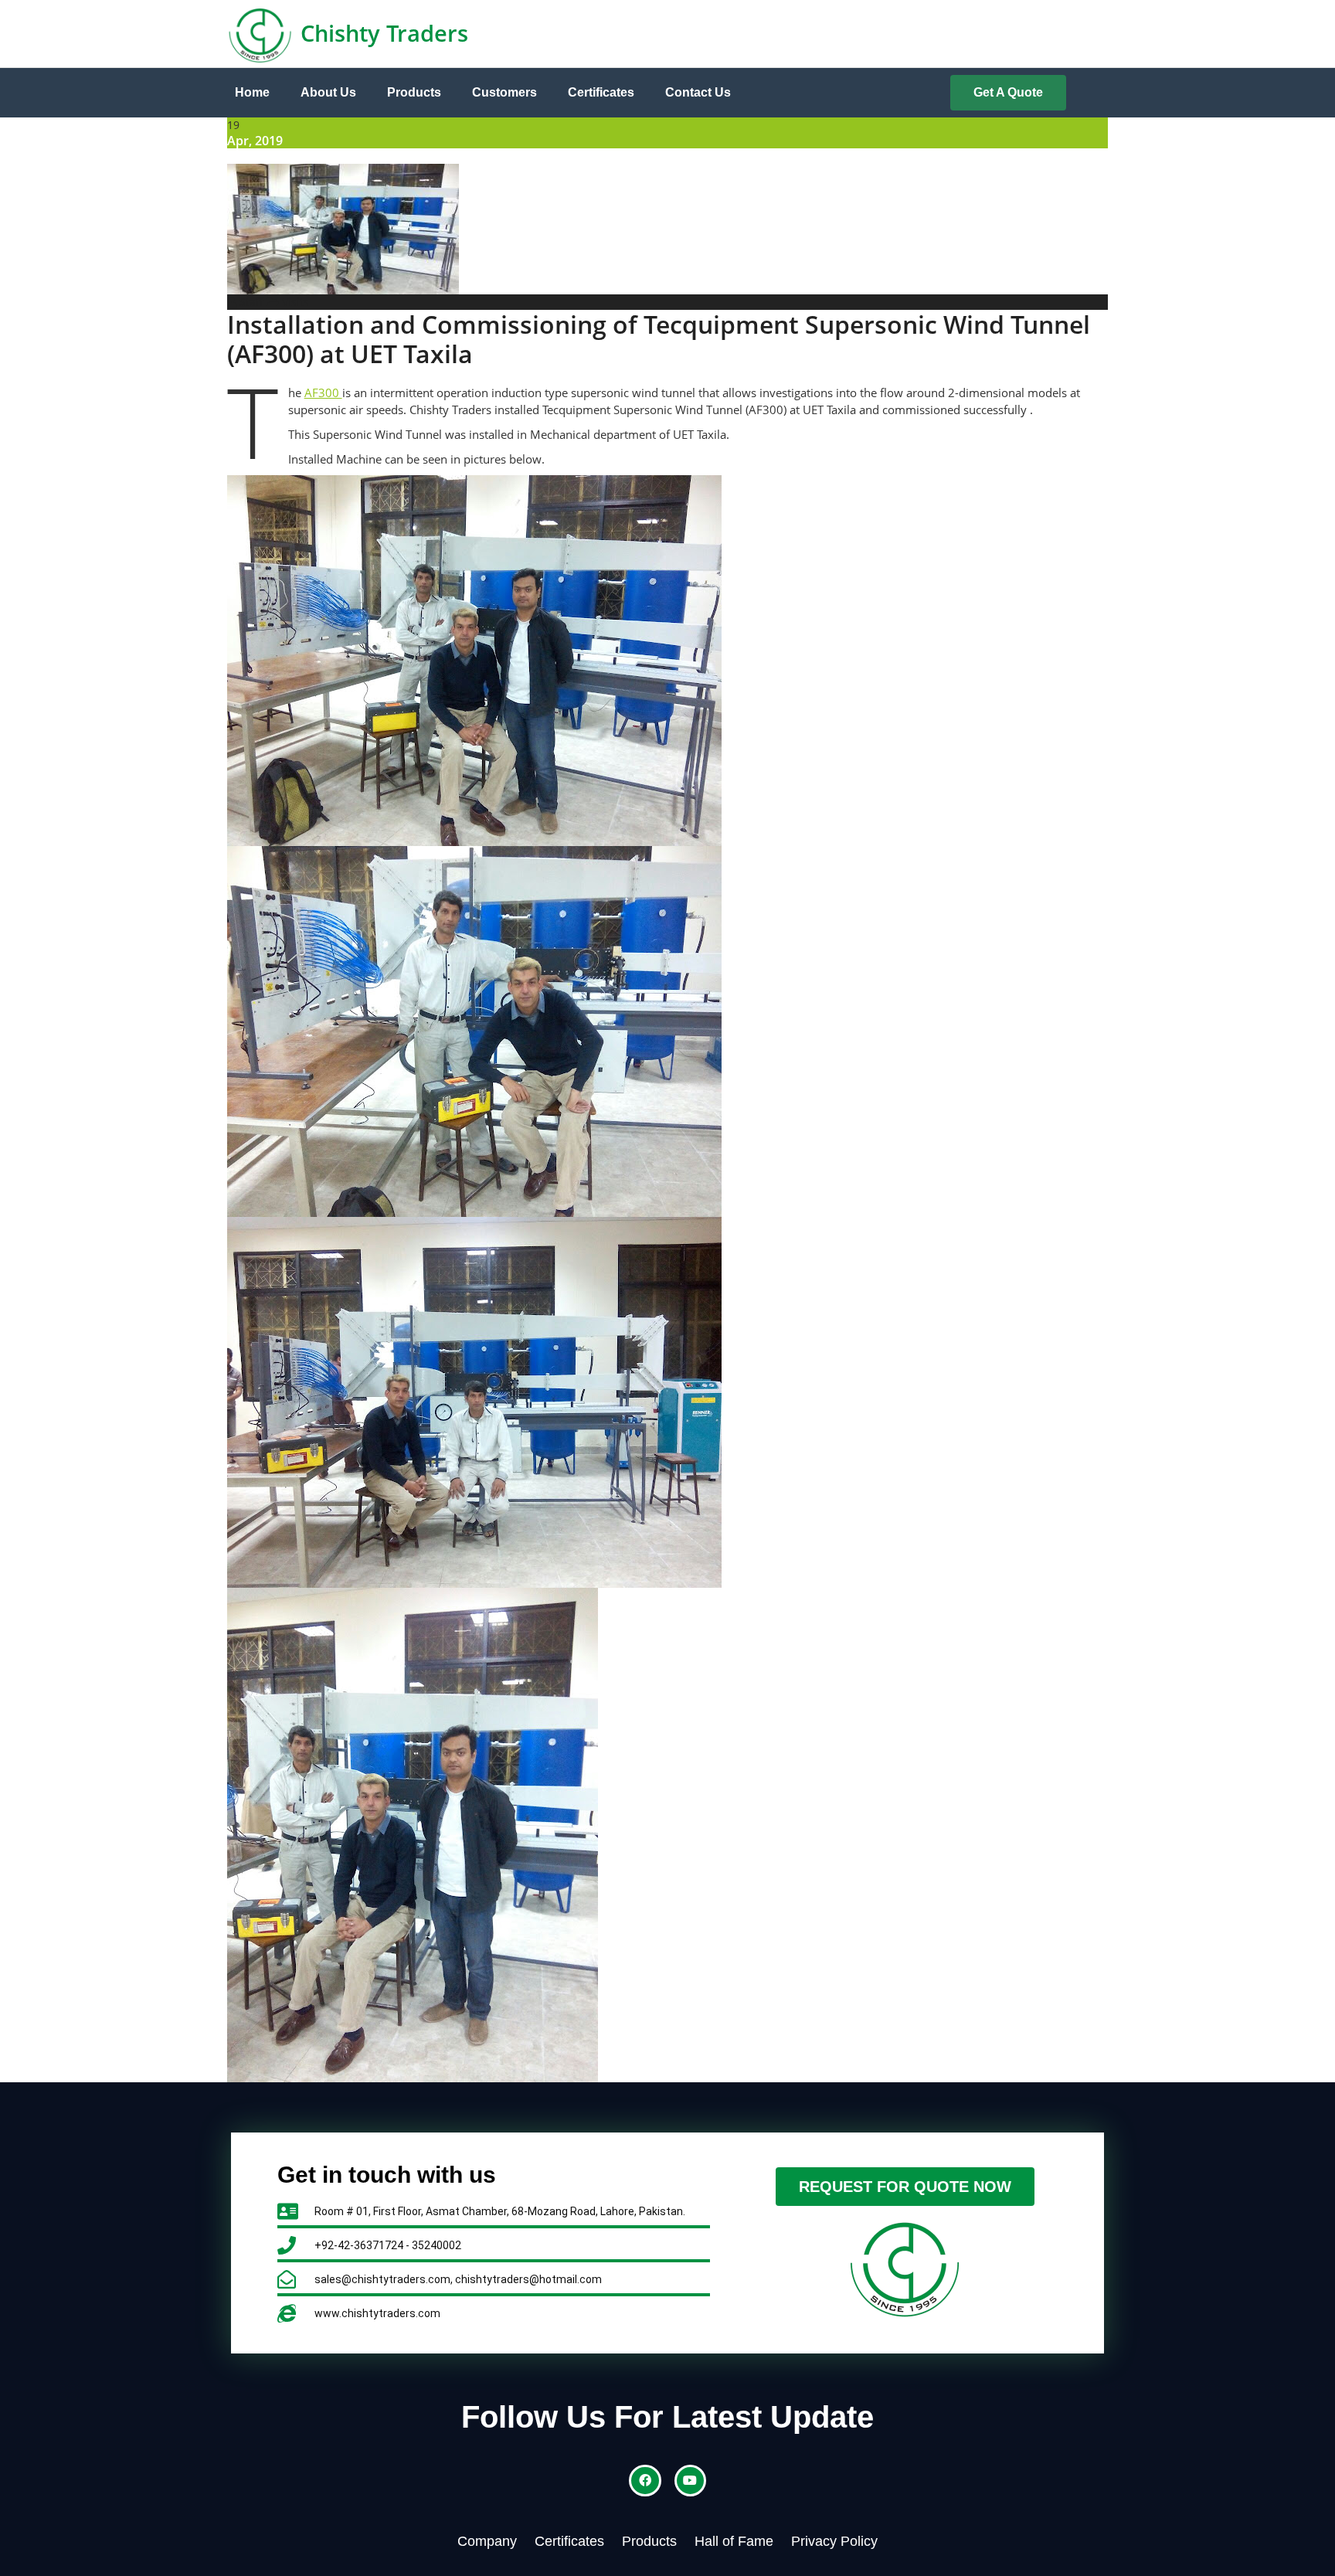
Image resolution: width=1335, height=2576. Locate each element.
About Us (328, 92)
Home (252, 92)
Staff (250, 302)
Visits (296, 302)
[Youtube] (691, 2481)
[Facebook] (645, 2481)
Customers (504, 92)
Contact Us (698, 92)
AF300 (323, 393)
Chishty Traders (384, 33)
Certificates (601, 92)
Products (414, 92)
